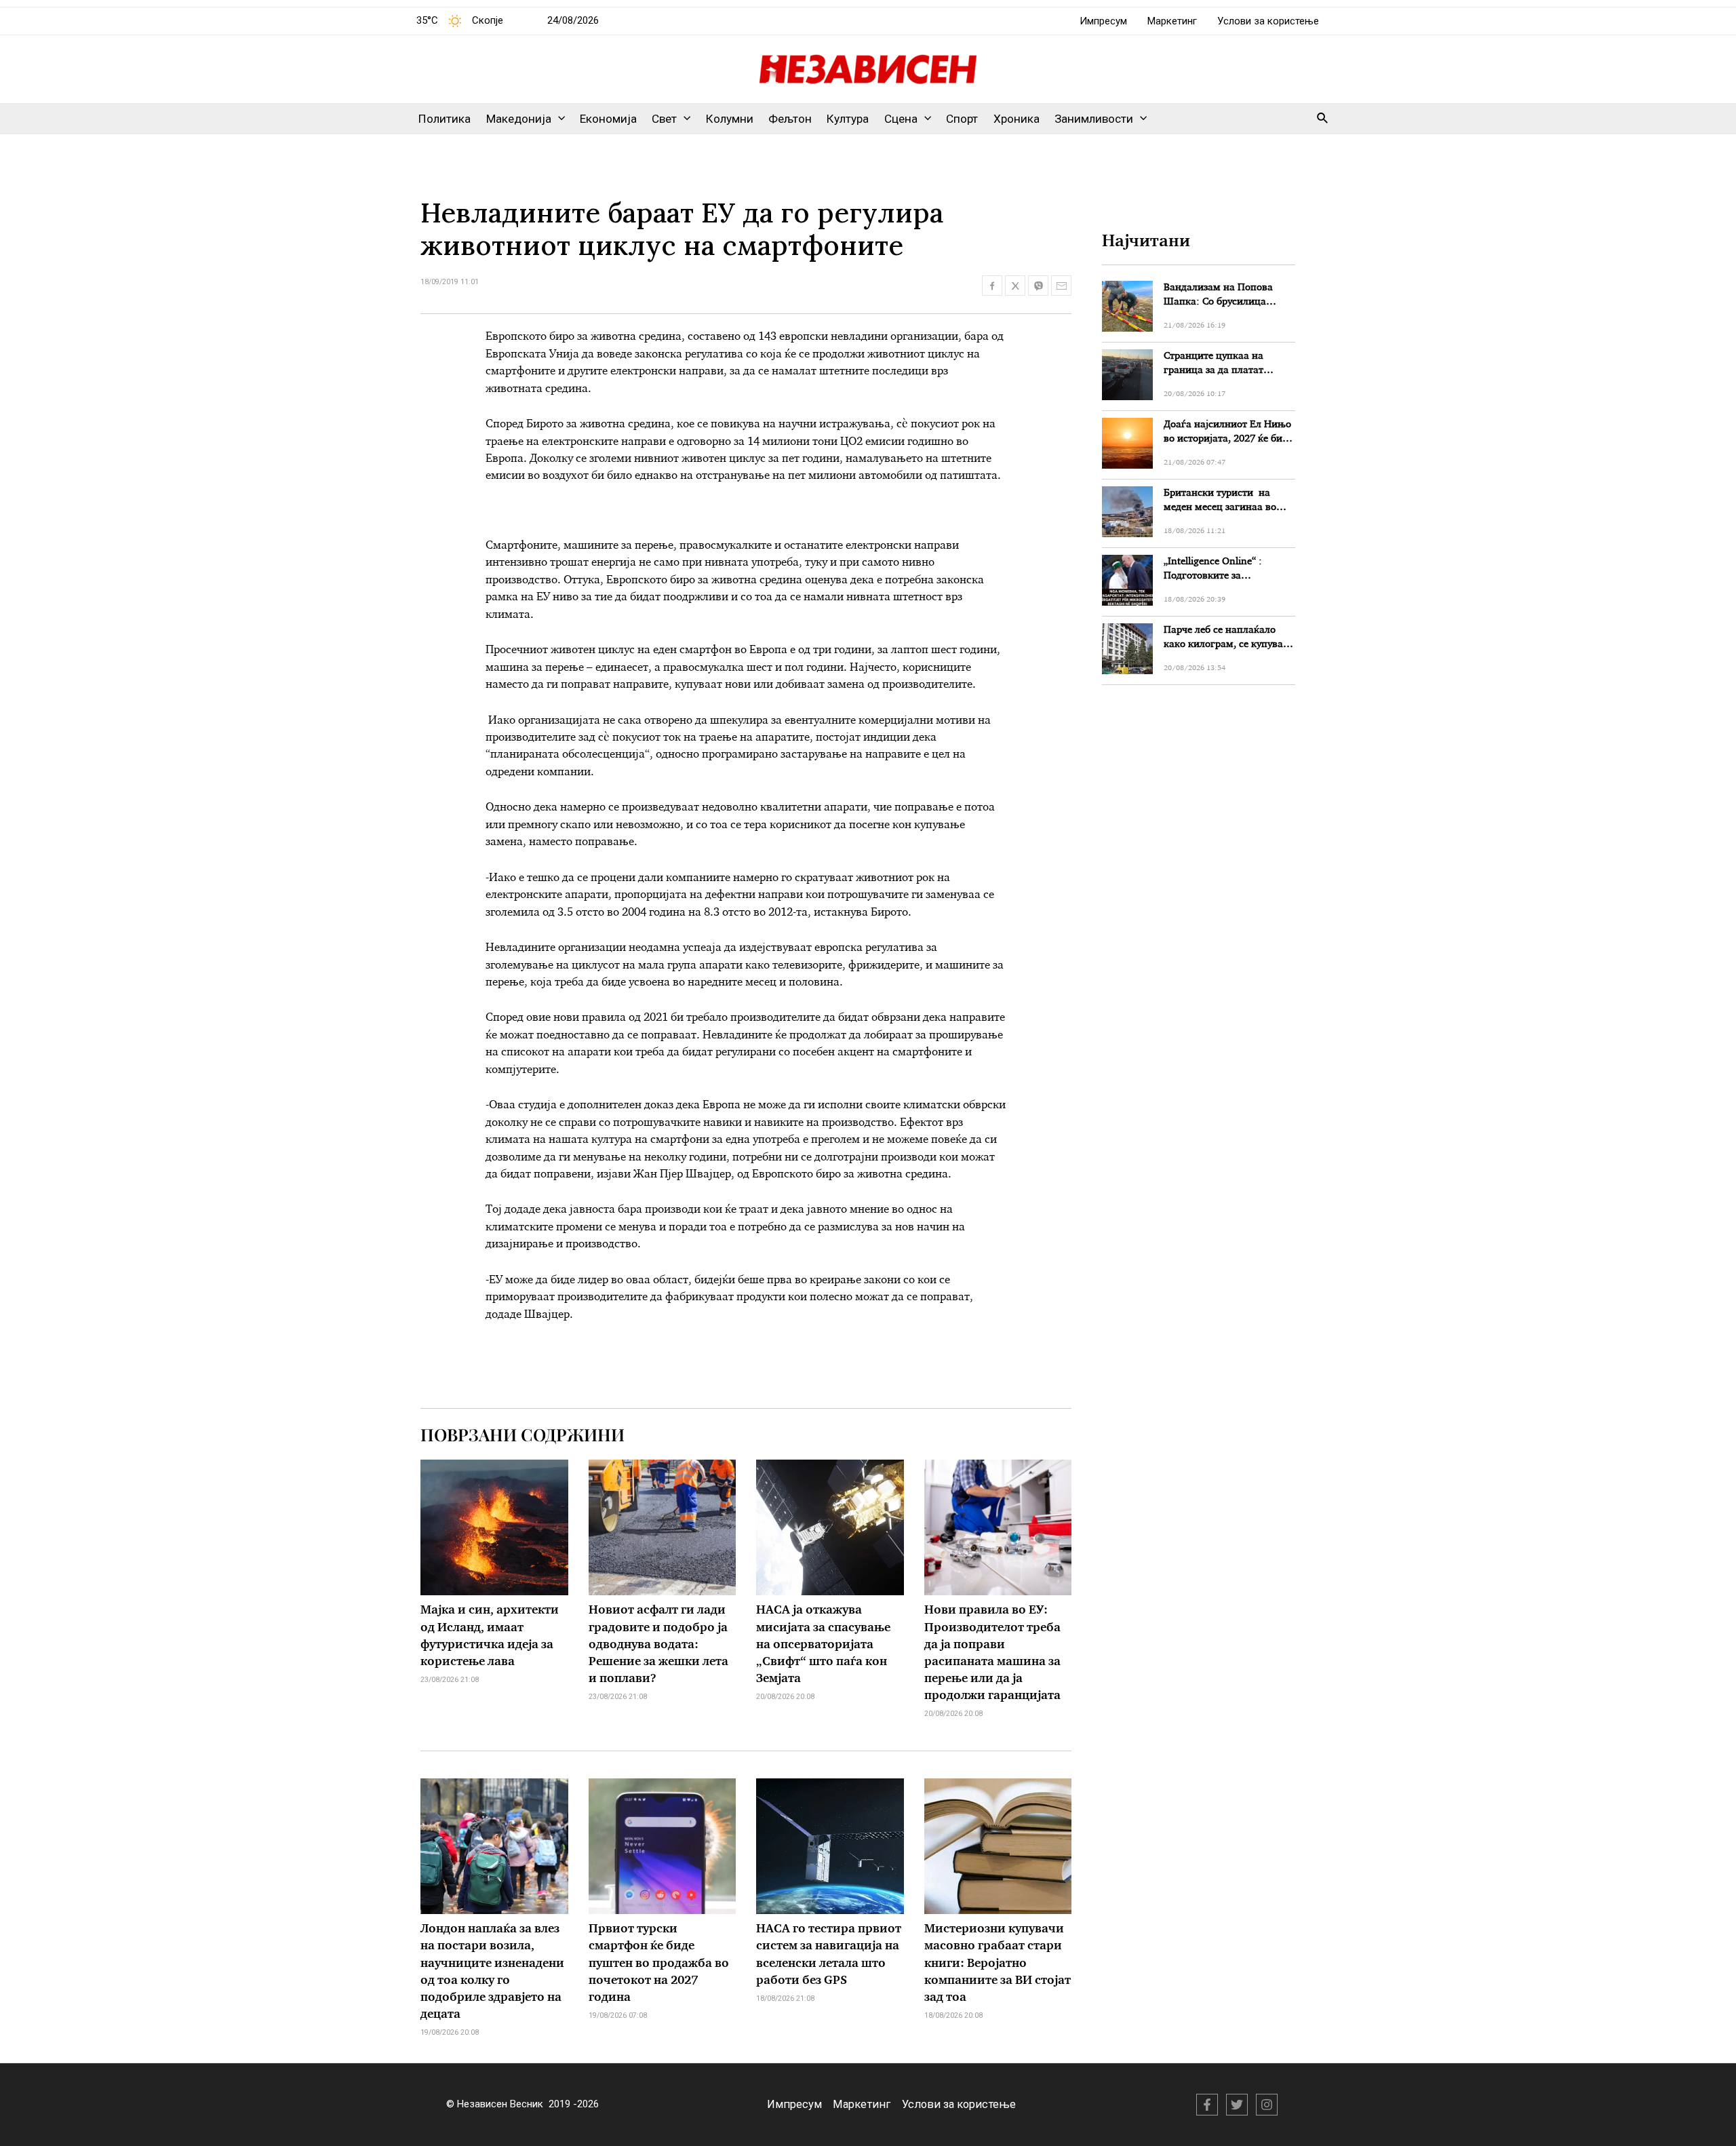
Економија (608, 119)
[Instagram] (1267, 2105)
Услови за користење (1268, 21)
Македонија (519, 119)
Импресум (1103, 21)
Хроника (1017, 119)
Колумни (730, 119)
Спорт (962, 119)
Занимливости (1094, 119)
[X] (1237, 2105)
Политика (445, 119)
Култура (848, 119)
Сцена (901, 119)
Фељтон (790, 119)
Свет (664, 119)
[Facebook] (1207, 2105)
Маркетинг (1172, 21)
